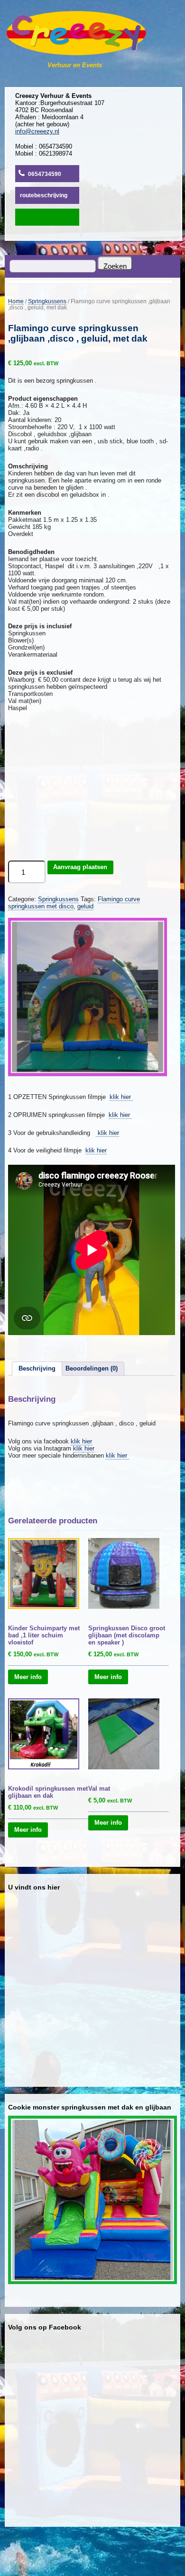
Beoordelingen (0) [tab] (92, 1368)
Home (16, 301)
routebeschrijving (44, 195)
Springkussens (47, 301)
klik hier (121, 1097)
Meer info (28, 1676)
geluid (85, 906)
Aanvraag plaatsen (80, 867)
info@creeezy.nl (37, 131)
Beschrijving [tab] (37, 1368)
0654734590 (45, 174)
